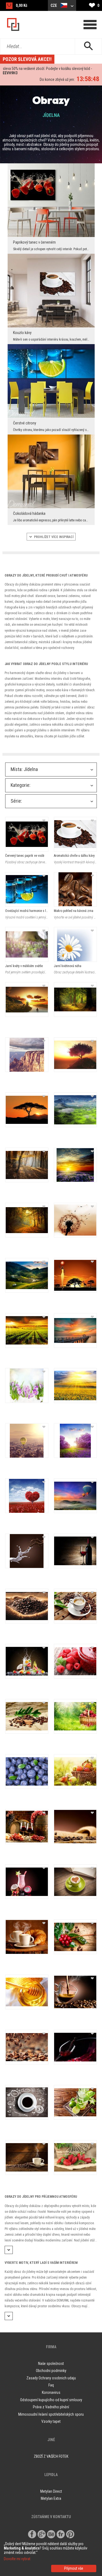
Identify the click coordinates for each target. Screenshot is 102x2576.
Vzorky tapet (51, 2421)
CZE (54, 5)
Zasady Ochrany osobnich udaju (51, 2378)
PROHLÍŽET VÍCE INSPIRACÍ (53, 537)
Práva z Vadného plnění (51, 2407)
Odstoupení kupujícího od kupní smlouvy (51, 2400)
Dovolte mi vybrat (17, 2559)
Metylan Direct (51, 2491)
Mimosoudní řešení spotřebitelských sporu (51, 2414)
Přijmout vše (74, 2568)
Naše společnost (51, 2364)
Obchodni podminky (51, 2371)
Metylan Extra (51, 2498)
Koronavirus (51, 2392)
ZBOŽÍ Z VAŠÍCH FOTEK (51, 2456)
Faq (51, 2385)
